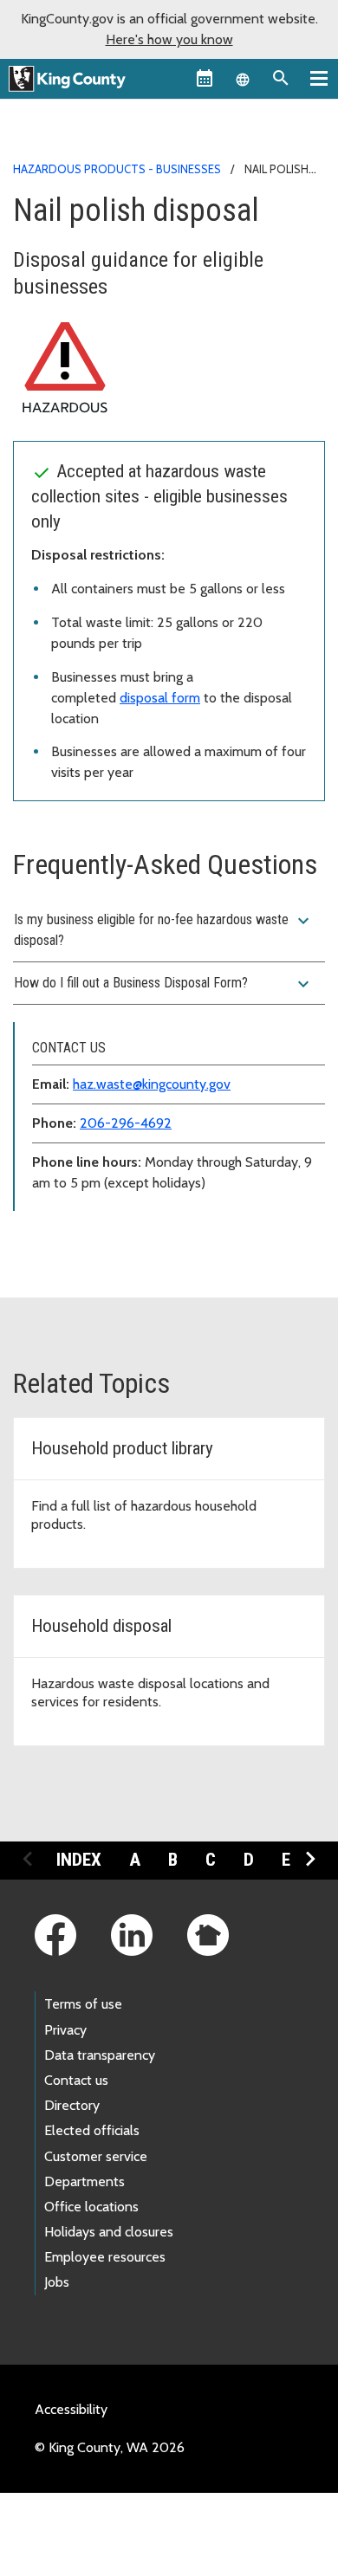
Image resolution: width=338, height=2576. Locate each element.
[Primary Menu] (319, 78)
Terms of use (83, 2004)
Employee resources (105, 2257)
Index (79, 1860)
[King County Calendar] (205, 78)
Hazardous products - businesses (117, 169)
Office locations (91, 2207)
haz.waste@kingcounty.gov (152, 1084)
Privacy (65, 2030)
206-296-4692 (126, 1123)
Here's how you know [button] (169, 39)
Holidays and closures (109, 2232)
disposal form (160, 698)
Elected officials (92, 2130)
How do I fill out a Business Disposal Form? (164, 984)
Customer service (96, 2156)
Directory (72, 2105)
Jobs (57, 2282)
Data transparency (100, 2055)
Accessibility (71, 2409)
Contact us (76, 2080)
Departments (84, 2181)
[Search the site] (281, 78)
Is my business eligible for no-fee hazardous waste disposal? (164, 929)
